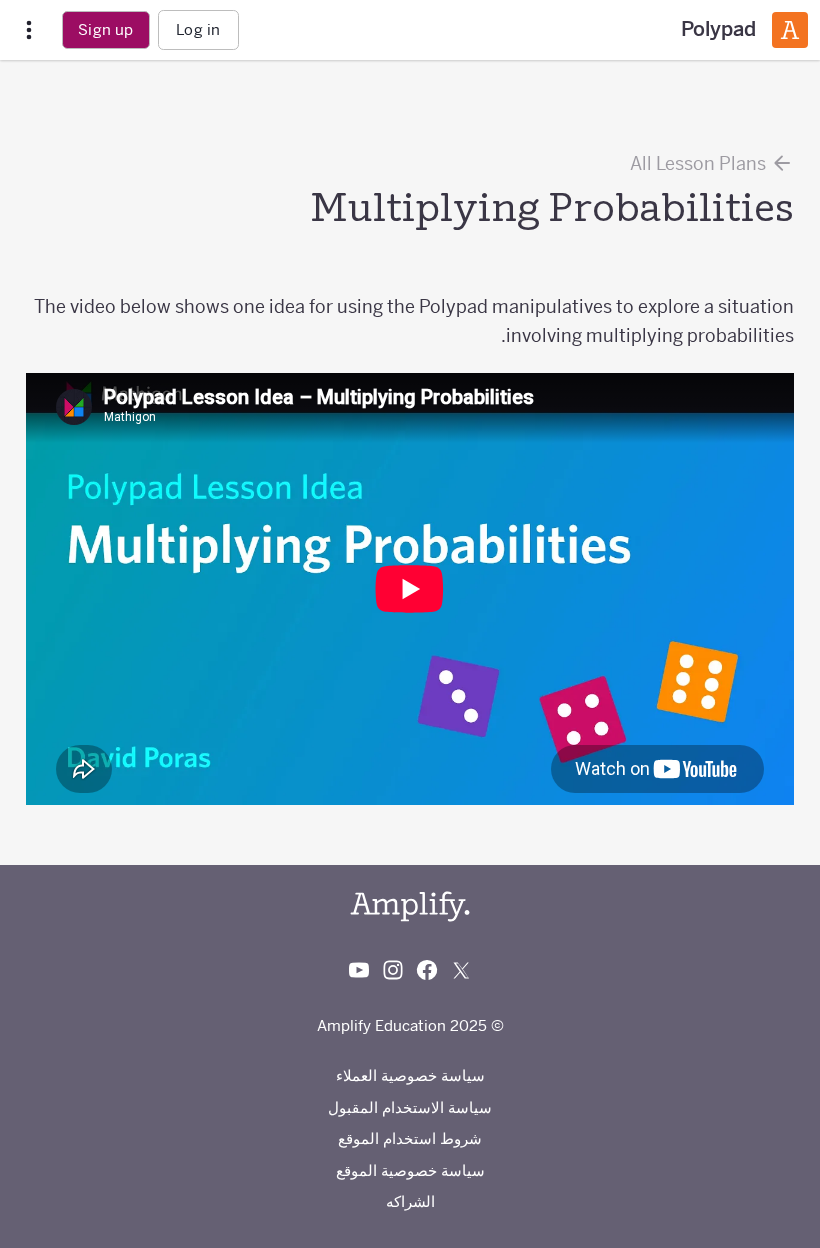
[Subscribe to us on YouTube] (359, 970)
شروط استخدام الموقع (410, 1138)
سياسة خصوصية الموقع (410, 1170)
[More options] (29, 30)
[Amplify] (410, 906)
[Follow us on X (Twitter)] (461, 970)
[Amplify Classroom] (790, 30)
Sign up (105, 29)
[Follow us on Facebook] (427, 970)
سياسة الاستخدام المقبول (410, 1107)
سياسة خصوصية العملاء (410, 1075)
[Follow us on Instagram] (393, 970)
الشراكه (410, 1201)
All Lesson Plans (700, 163)
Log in (198, 29)
